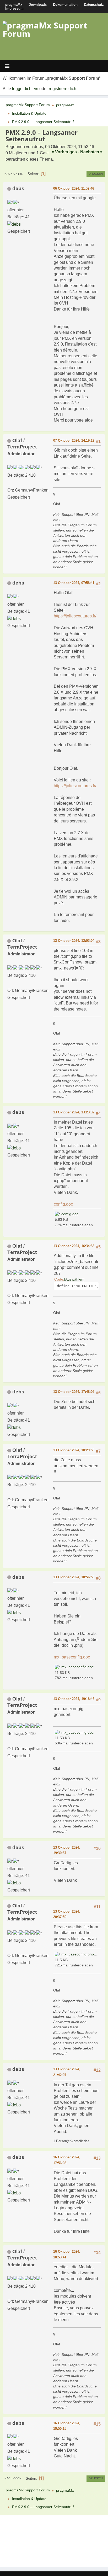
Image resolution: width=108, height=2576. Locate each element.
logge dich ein (25, 89)
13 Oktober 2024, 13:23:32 (74, 1112)
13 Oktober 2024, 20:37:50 (67, 1914)
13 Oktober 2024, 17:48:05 (74, 1392)
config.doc (63, 1204)
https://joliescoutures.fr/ (75, 616)
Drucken (96, 174)
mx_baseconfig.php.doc (81, 1954)
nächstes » (91, 152)
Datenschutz (94, 5)
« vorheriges (64, 152)
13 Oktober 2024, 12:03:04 (74, 941)
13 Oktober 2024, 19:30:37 (67, 1850)
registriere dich (63, 89)
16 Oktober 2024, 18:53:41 (67, 2254)
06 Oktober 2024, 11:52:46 (74, 188)
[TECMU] (9, 483)
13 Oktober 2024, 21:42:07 (67, 2072)
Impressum (14, 8)
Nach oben (13, 2478)
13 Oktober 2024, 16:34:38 (74, 1246)
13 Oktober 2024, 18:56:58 (74, 1577)
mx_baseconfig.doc (72, 1657)
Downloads (38, 5)
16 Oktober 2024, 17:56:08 (67, 2160)
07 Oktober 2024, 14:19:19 (74, 440)
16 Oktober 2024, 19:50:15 (67, 2426)
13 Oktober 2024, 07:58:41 (74, 583)
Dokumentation (65, 5)
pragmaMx (14, 5)
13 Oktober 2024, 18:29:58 (74, 1450)
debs (18, 188)
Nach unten (14, 174)
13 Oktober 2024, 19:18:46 (74, 1699)
